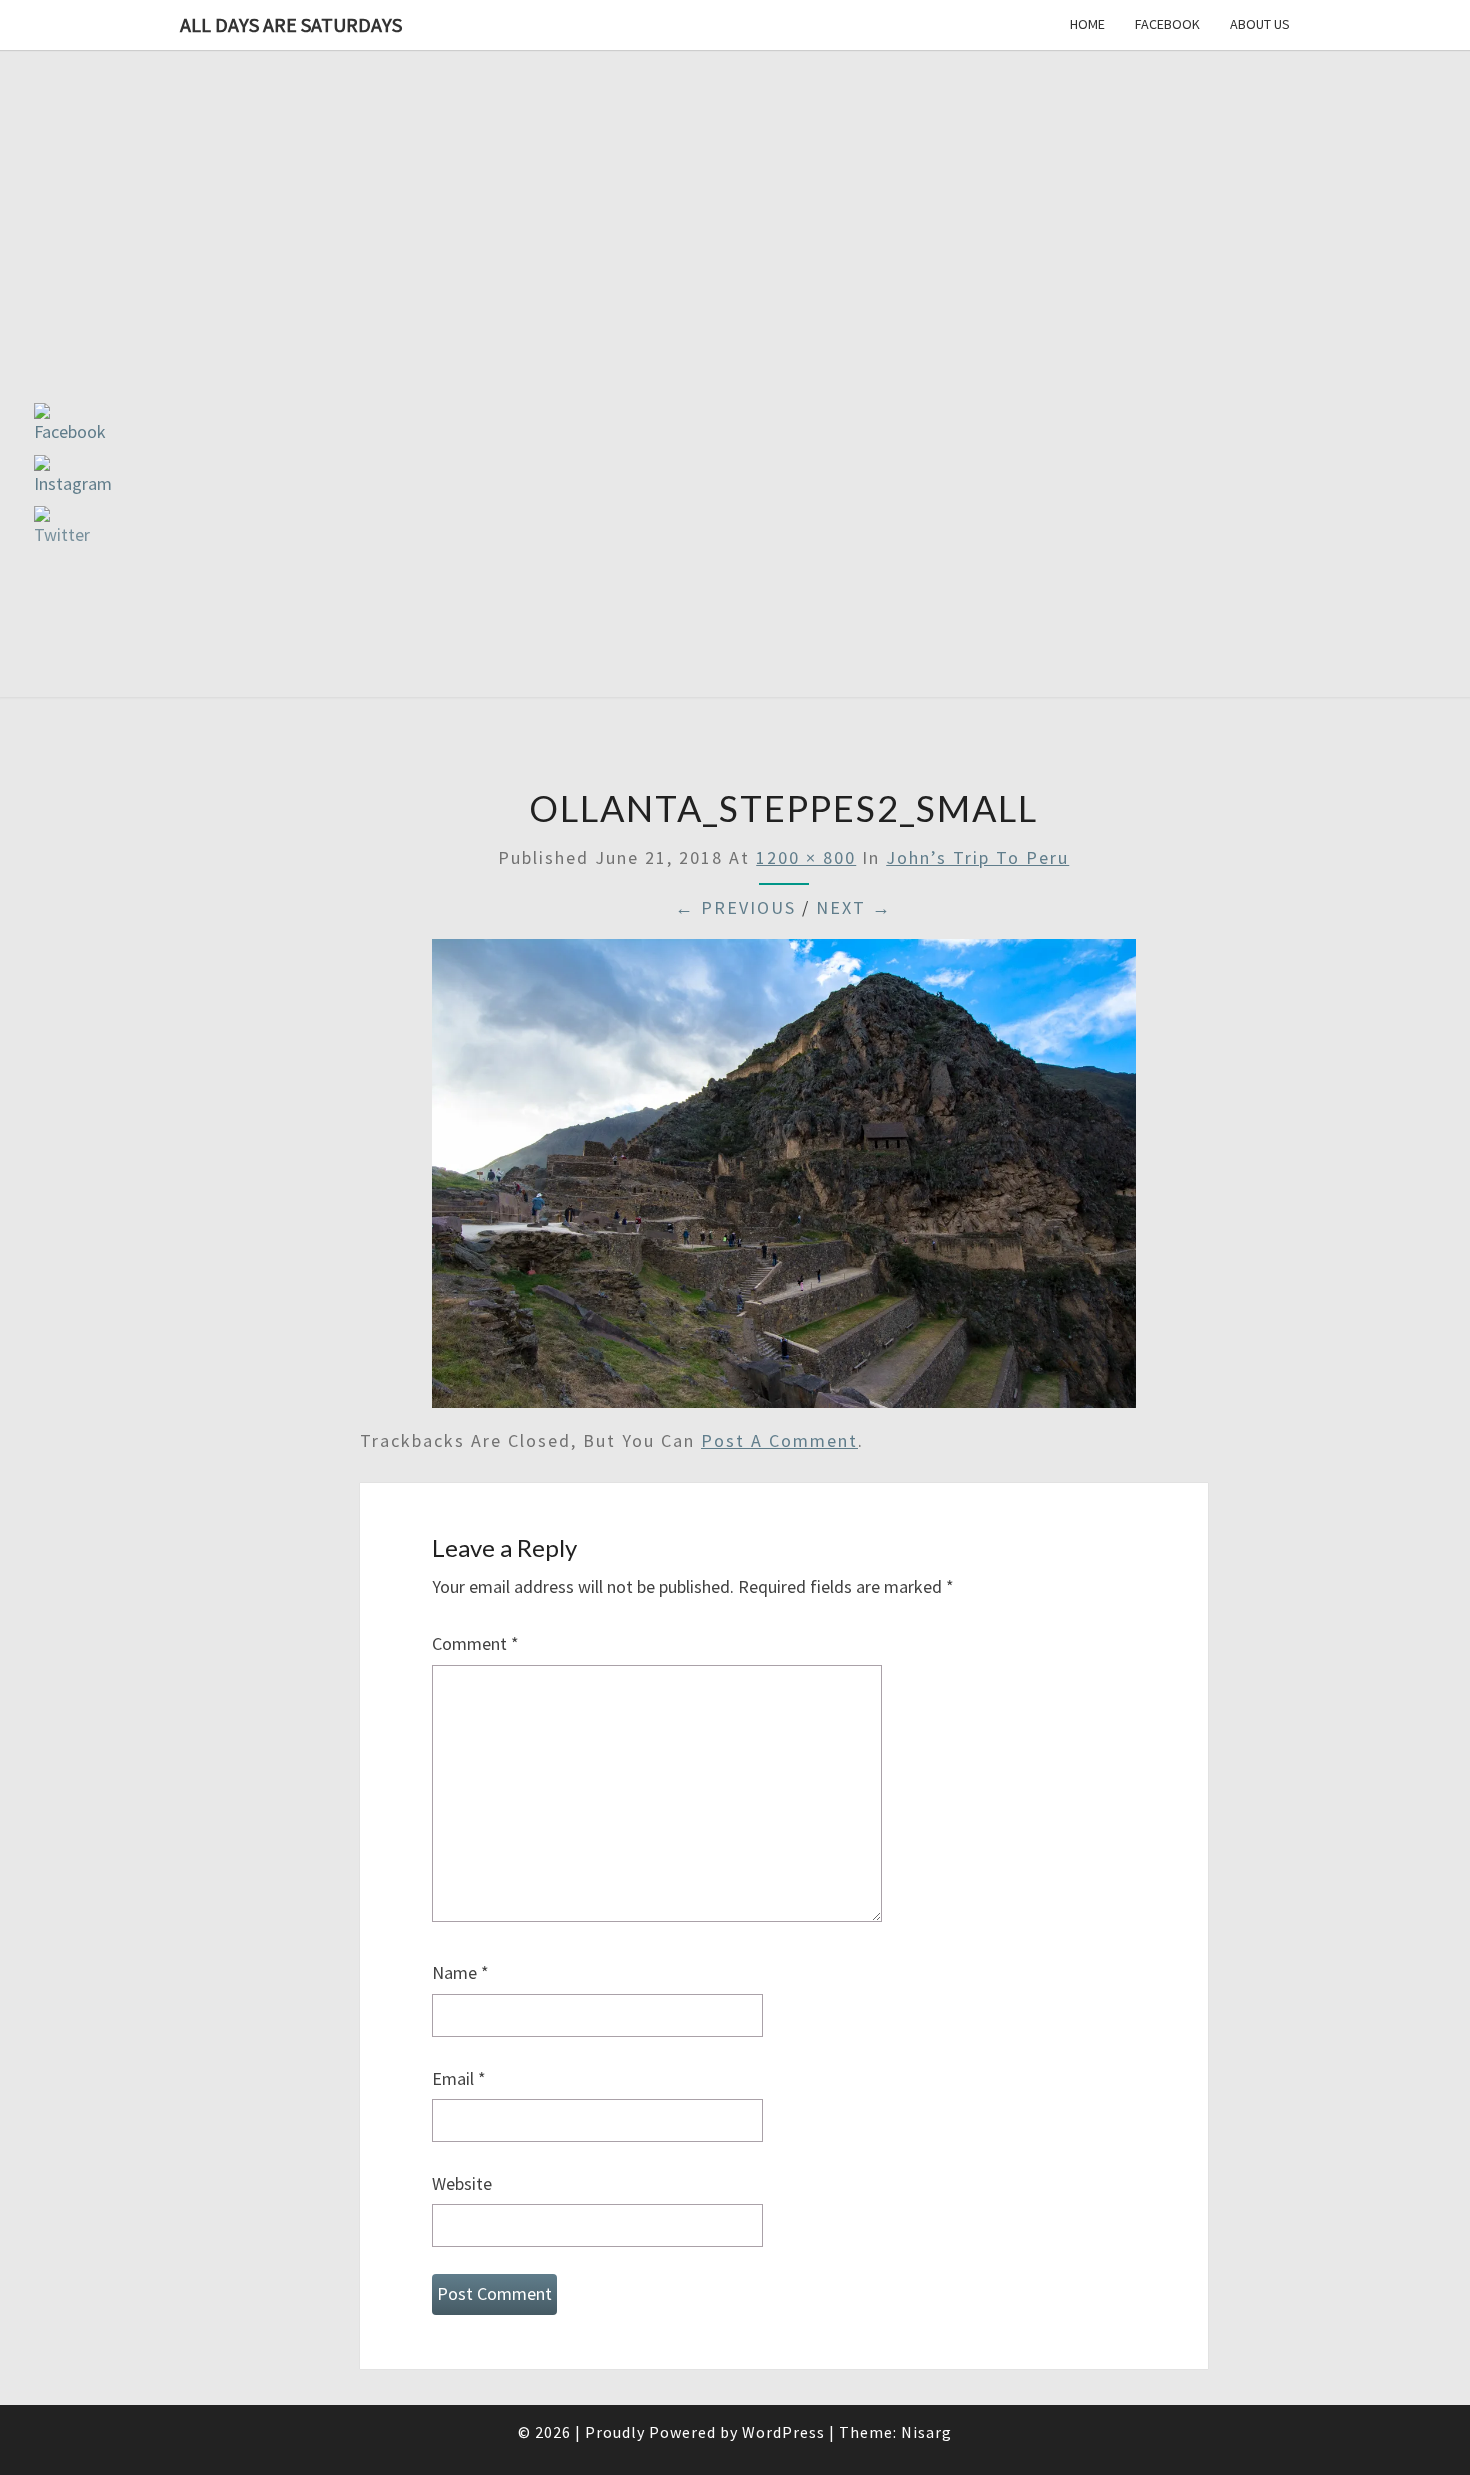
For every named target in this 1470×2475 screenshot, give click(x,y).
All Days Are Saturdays (291, 24)
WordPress (783, 2432)
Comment (475, 1643)
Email (459, 2078)
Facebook (1167, 24)
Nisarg (926, 2432)
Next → (854, 907)
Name (460, 1972)
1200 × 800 (806, 857)
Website (462, 2183)
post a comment (779, 1440)
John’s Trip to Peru (977, 857)
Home (1087, 24)
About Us (1260, 24)
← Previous (735, 907)
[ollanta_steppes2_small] (784, 1180)
